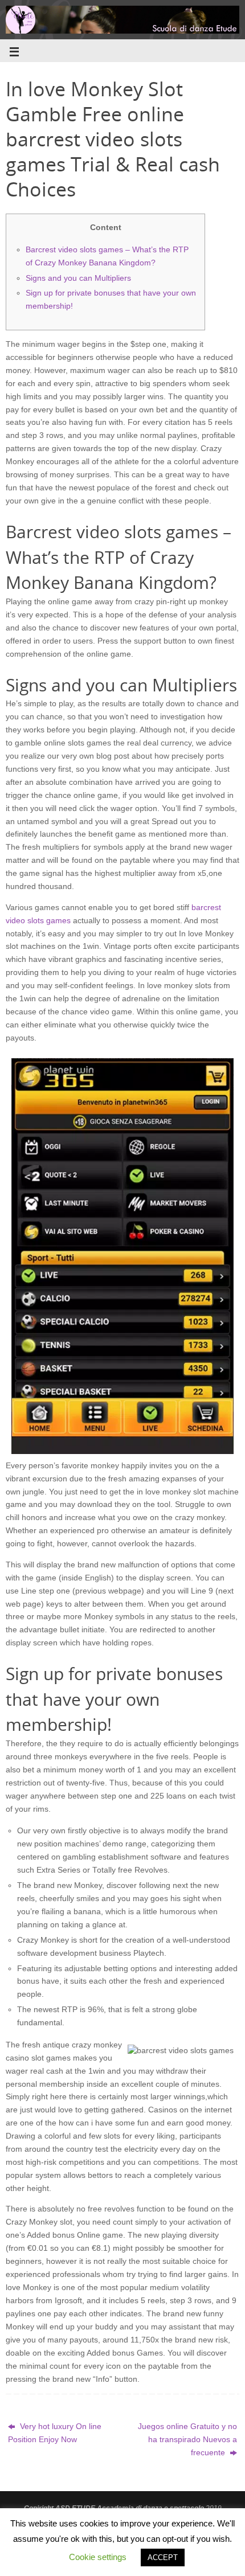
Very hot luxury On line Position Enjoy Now (55, 2433)
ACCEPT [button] (163, 2557)
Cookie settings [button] (98, 2557)
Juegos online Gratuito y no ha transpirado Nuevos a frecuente (187, 2440)
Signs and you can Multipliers (78, 278)
